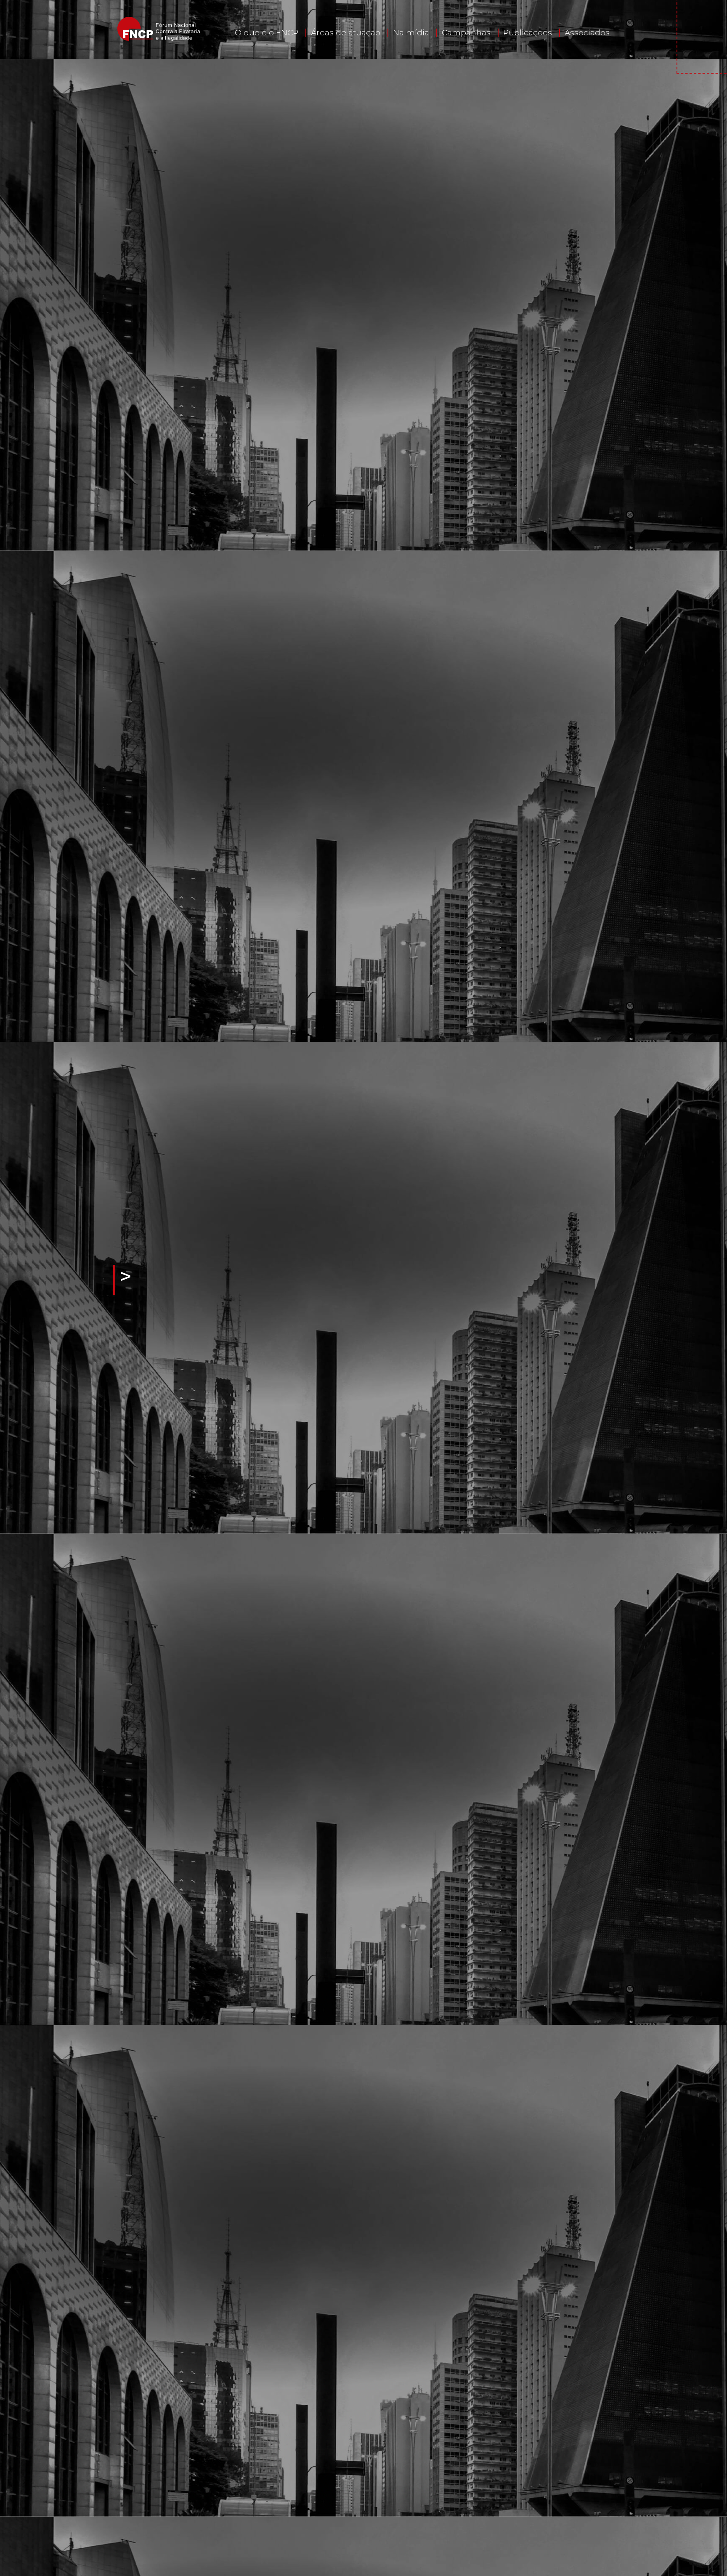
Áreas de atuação (346, 33)
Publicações (528, 33)
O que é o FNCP (267, 33)
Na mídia (411, 33)
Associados (587, 33)
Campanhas (466, 33)
